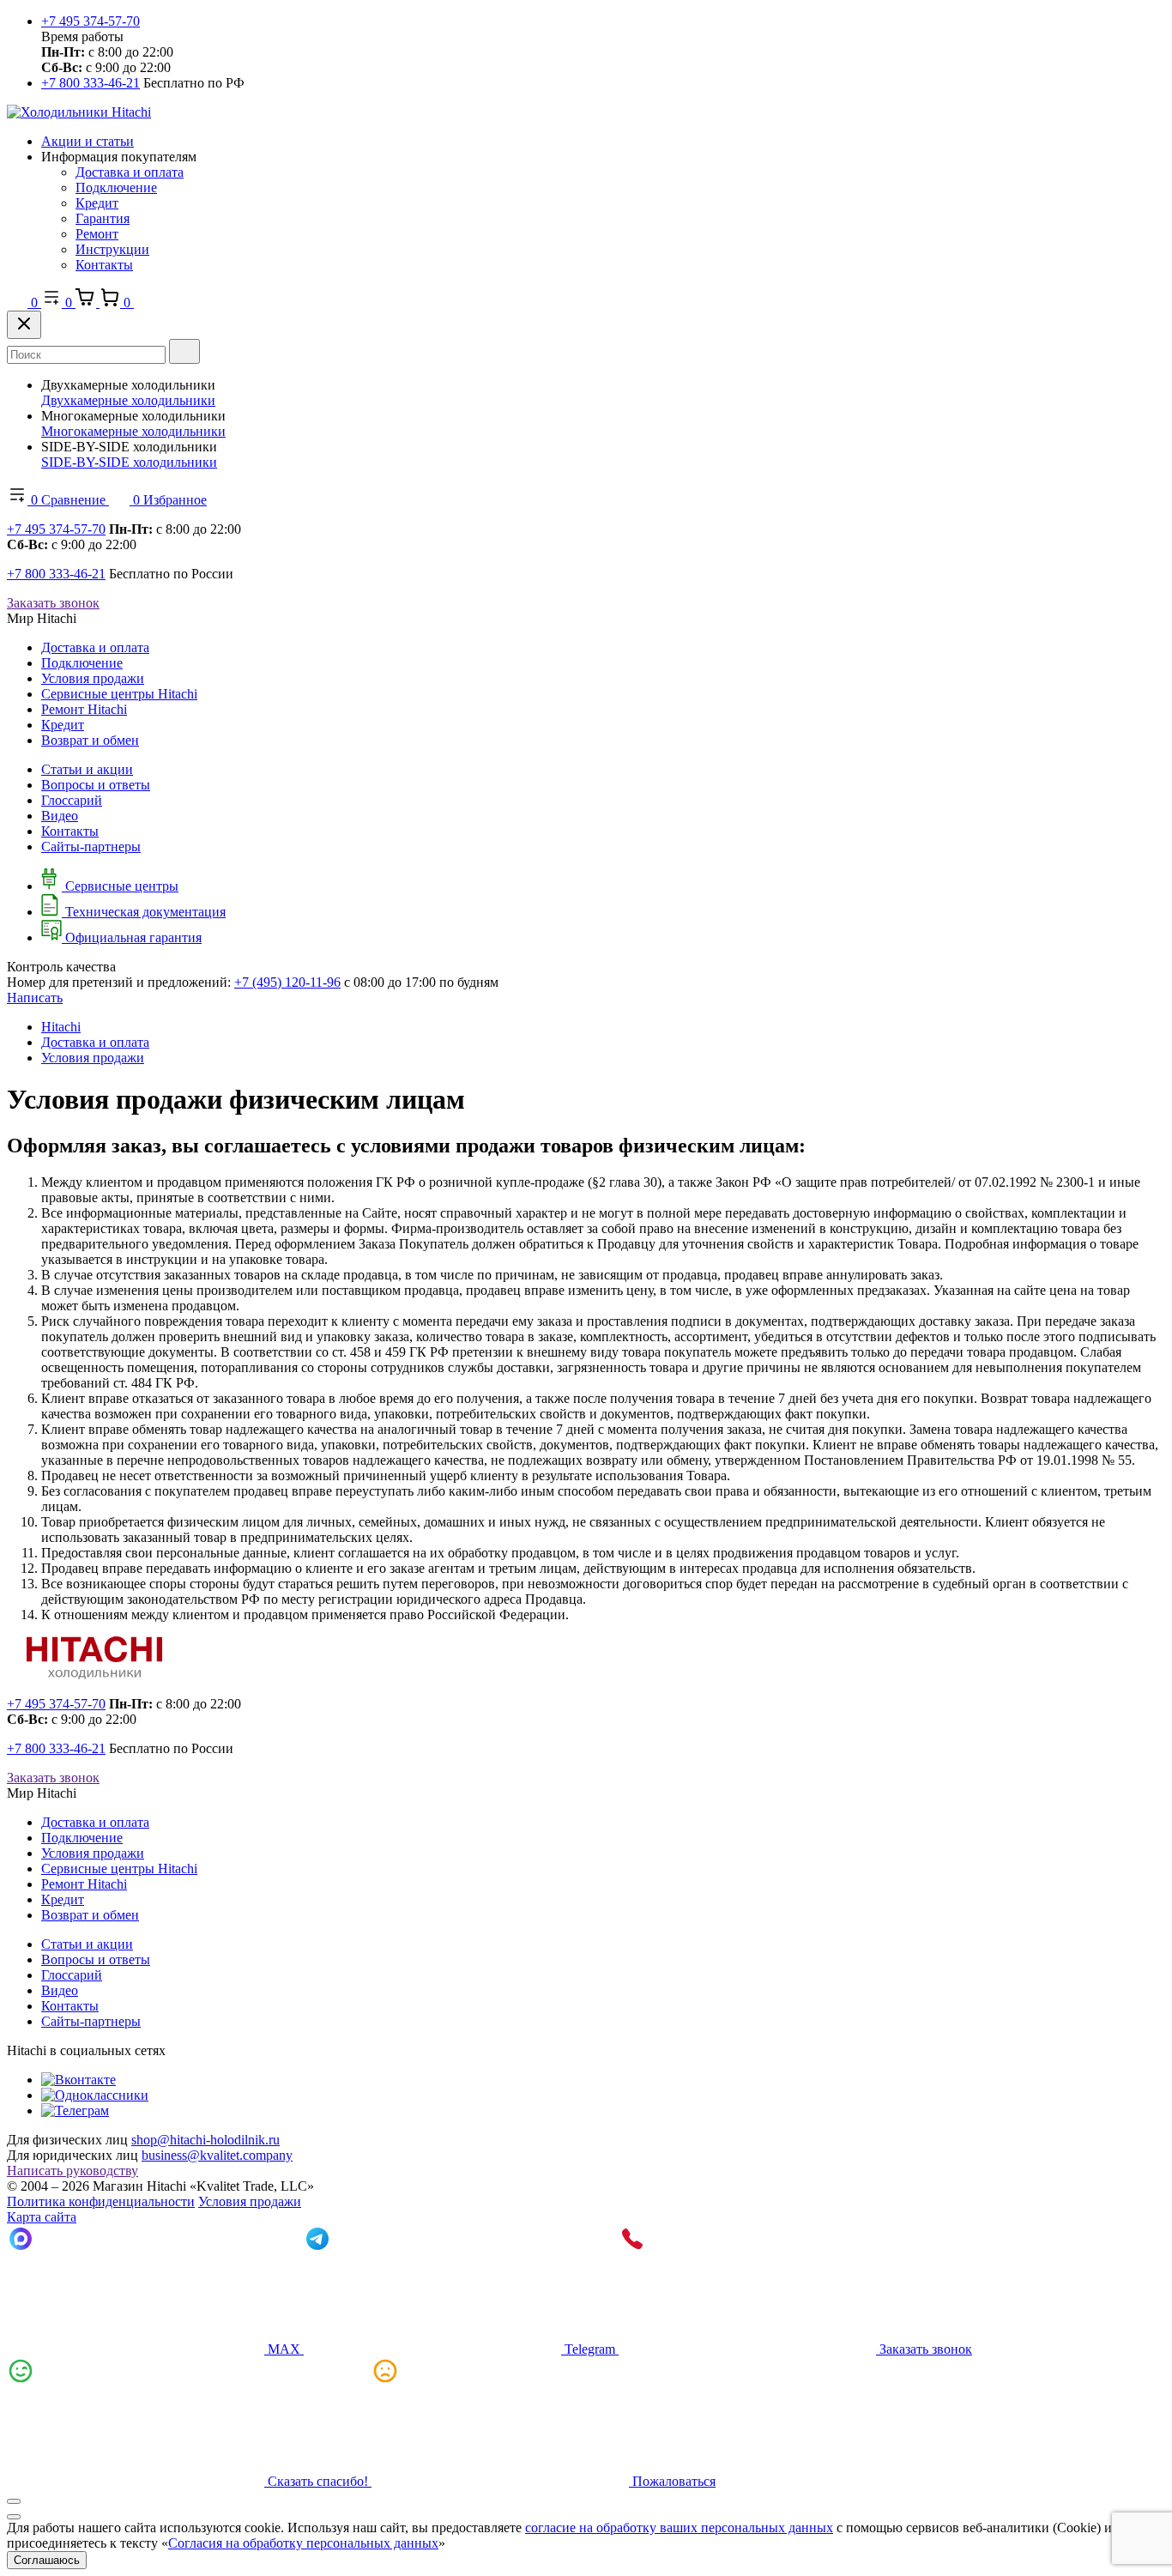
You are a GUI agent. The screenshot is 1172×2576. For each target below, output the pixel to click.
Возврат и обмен (90, 740)
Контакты (104, 265)
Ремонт (97, 234)
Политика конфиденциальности (101, 2201)
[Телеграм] (75, 2110)
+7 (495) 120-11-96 (287, 982)
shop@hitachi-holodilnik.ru (205, 2140)
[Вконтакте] (79, 2080)
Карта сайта (42, 2217)
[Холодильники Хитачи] (79, 112)
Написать (35, 998)
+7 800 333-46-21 (91, 83)
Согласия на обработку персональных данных (303, 2543)
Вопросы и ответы (96, 785)
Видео (60, 816)
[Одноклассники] (95, 2095)
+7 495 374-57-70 (91, 21)
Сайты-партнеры (91, 847)
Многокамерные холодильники (133, 431)
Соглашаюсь (47, 2560)
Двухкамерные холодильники (128, 400)
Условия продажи (93, 678)
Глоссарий (72, 800)
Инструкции (112, 249)
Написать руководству (72, 2171)
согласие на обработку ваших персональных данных (679, 2528)
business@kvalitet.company (217, 2155)
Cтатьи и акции (87, 769)
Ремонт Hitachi (84, 709)
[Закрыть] (24, 325)
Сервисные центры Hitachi (119, 694)
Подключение (116, 187)
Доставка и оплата (130, 172)
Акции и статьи (88, 141)
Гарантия (103, 218)
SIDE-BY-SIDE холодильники (129, 462)
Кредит (97, 203)
